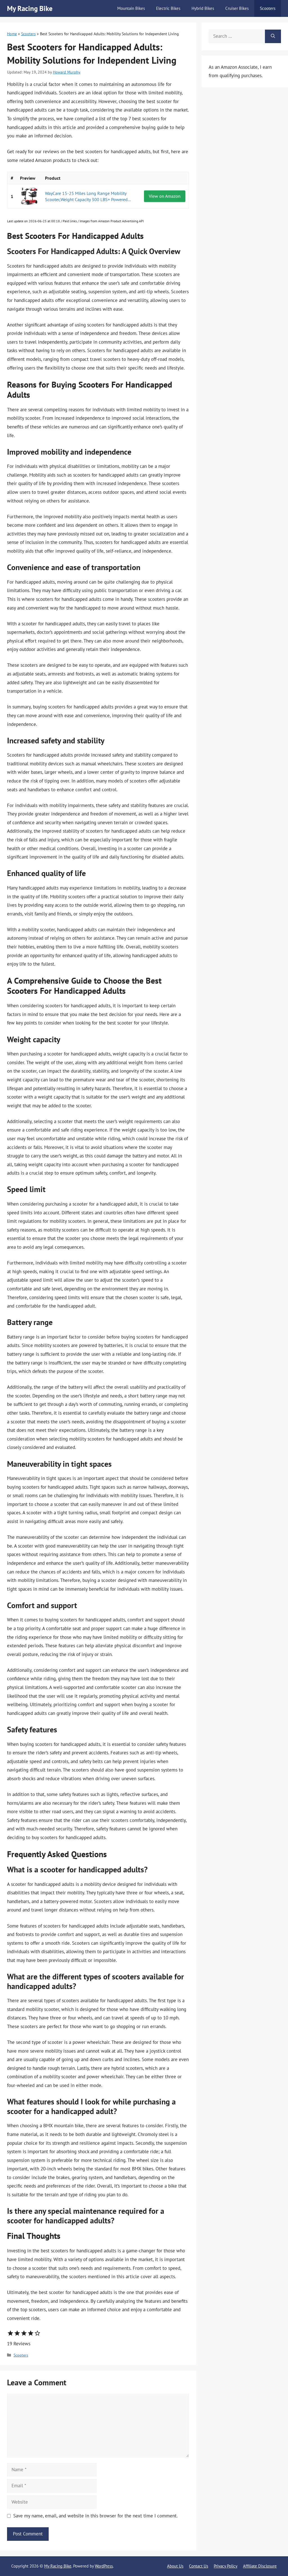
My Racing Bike (30, 8)
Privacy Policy (226, 2566)
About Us (175, 2566)
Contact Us (199, 2566)
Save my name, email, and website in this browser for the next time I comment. (95, 2516)
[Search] (273, 36)
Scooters (268, 8)
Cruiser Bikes (237, 8)
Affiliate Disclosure (260, 2566)
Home (12, 34)
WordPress (104, 2566)
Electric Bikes (168, 8)
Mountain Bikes (131, 8)
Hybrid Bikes (203, 8)
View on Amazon (165, 196)
